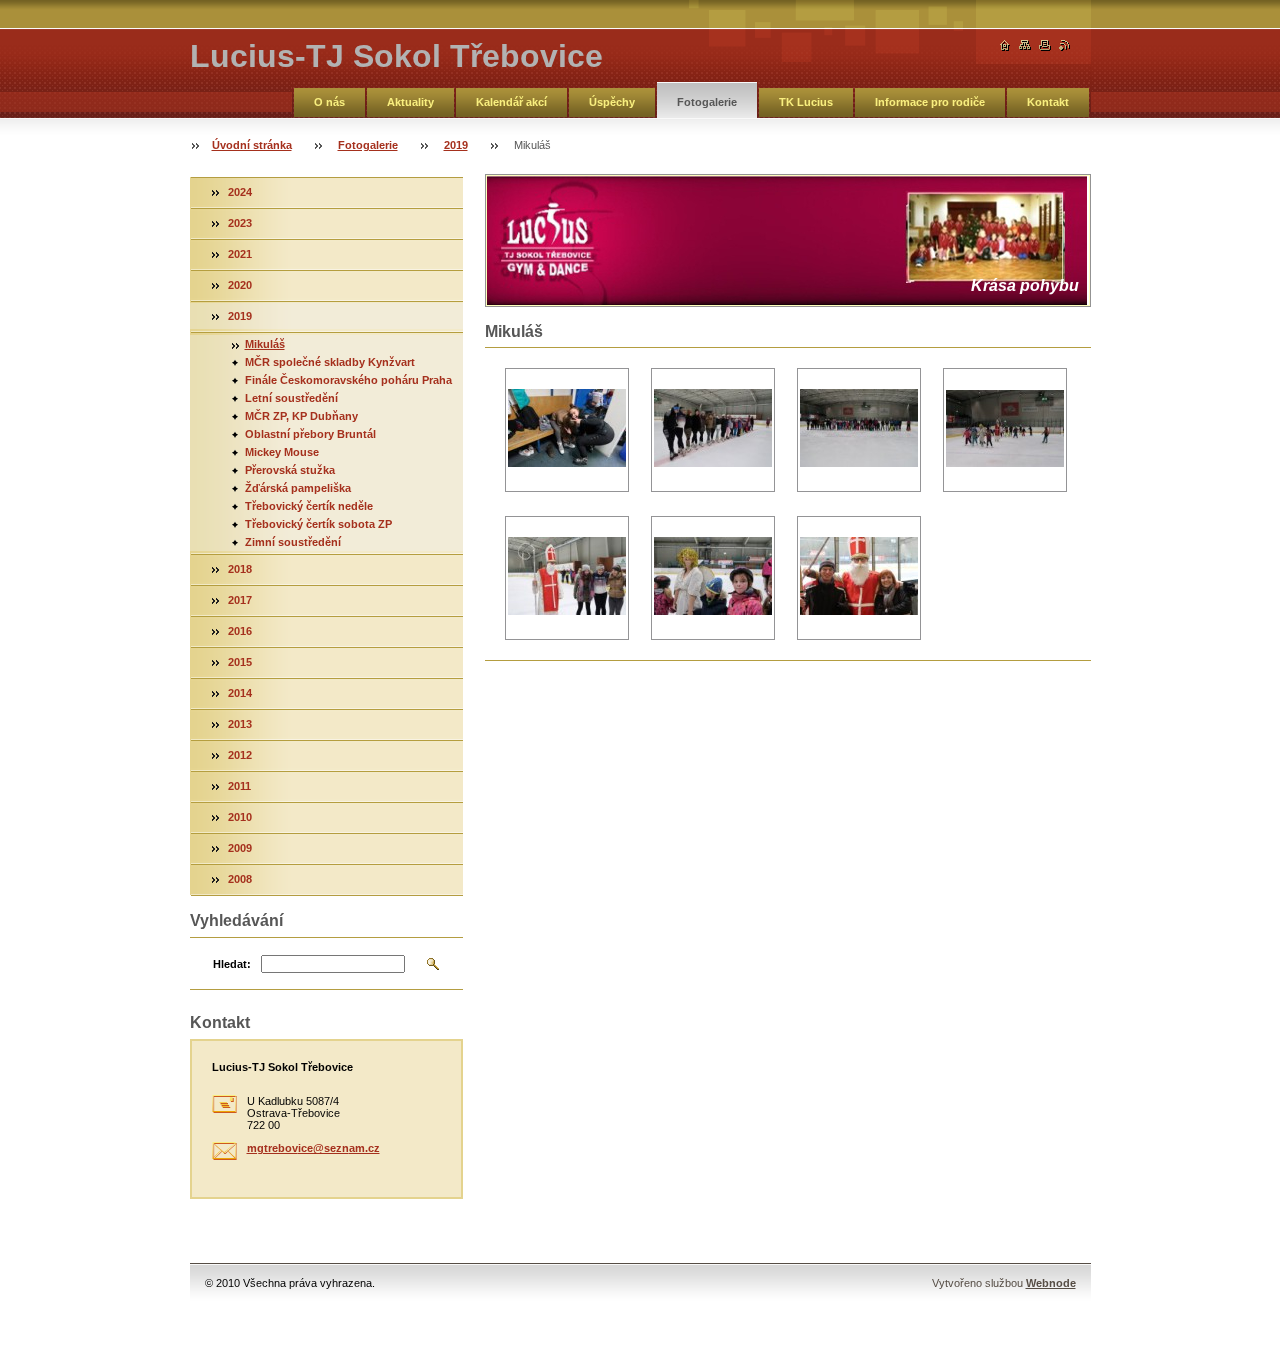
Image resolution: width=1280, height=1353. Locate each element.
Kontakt (1048, 102)
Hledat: (232, 964)
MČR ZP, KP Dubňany (301, 416)
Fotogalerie (707, 102)
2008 (240, 879)
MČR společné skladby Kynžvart (330, 362)
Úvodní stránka (252, 145)
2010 (240, 817)
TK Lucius (806, 102)
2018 (240, 569)
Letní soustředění (291, 398)
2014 (240, 693)
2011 (239, 786)
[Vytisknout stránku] (1045, 45)
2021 (240, 254)
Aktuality (410, 102)
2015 (240, 662)
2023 (240, 223)
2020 (240, 285)
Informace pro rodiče (930, 102)
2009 (240, 848)
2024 (240, 192)
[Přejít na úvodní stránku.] (1005, 45)
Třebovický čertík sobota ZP (318, 524)
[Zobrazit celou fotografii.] (567, 430)
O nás (329, 102)
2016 (240, 631)
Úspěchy (612, 102)
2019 (456, 145)
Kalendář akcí (511, 102)
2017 (240, 600)
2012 (240, 755)
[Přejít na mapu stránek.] (1025, 45)
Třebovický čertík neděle (309, 506)
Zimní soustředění (293, 542)
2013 (240, 724)
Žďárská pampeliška (298, 488)
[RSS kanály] (1065, 45)
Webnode (1051, 1283)
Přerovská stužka (290, 470)
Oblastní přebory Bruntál (310, 434)
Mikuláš (265, 344)
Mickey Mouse (282, 452)
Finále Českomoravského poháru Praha (348, 380)
